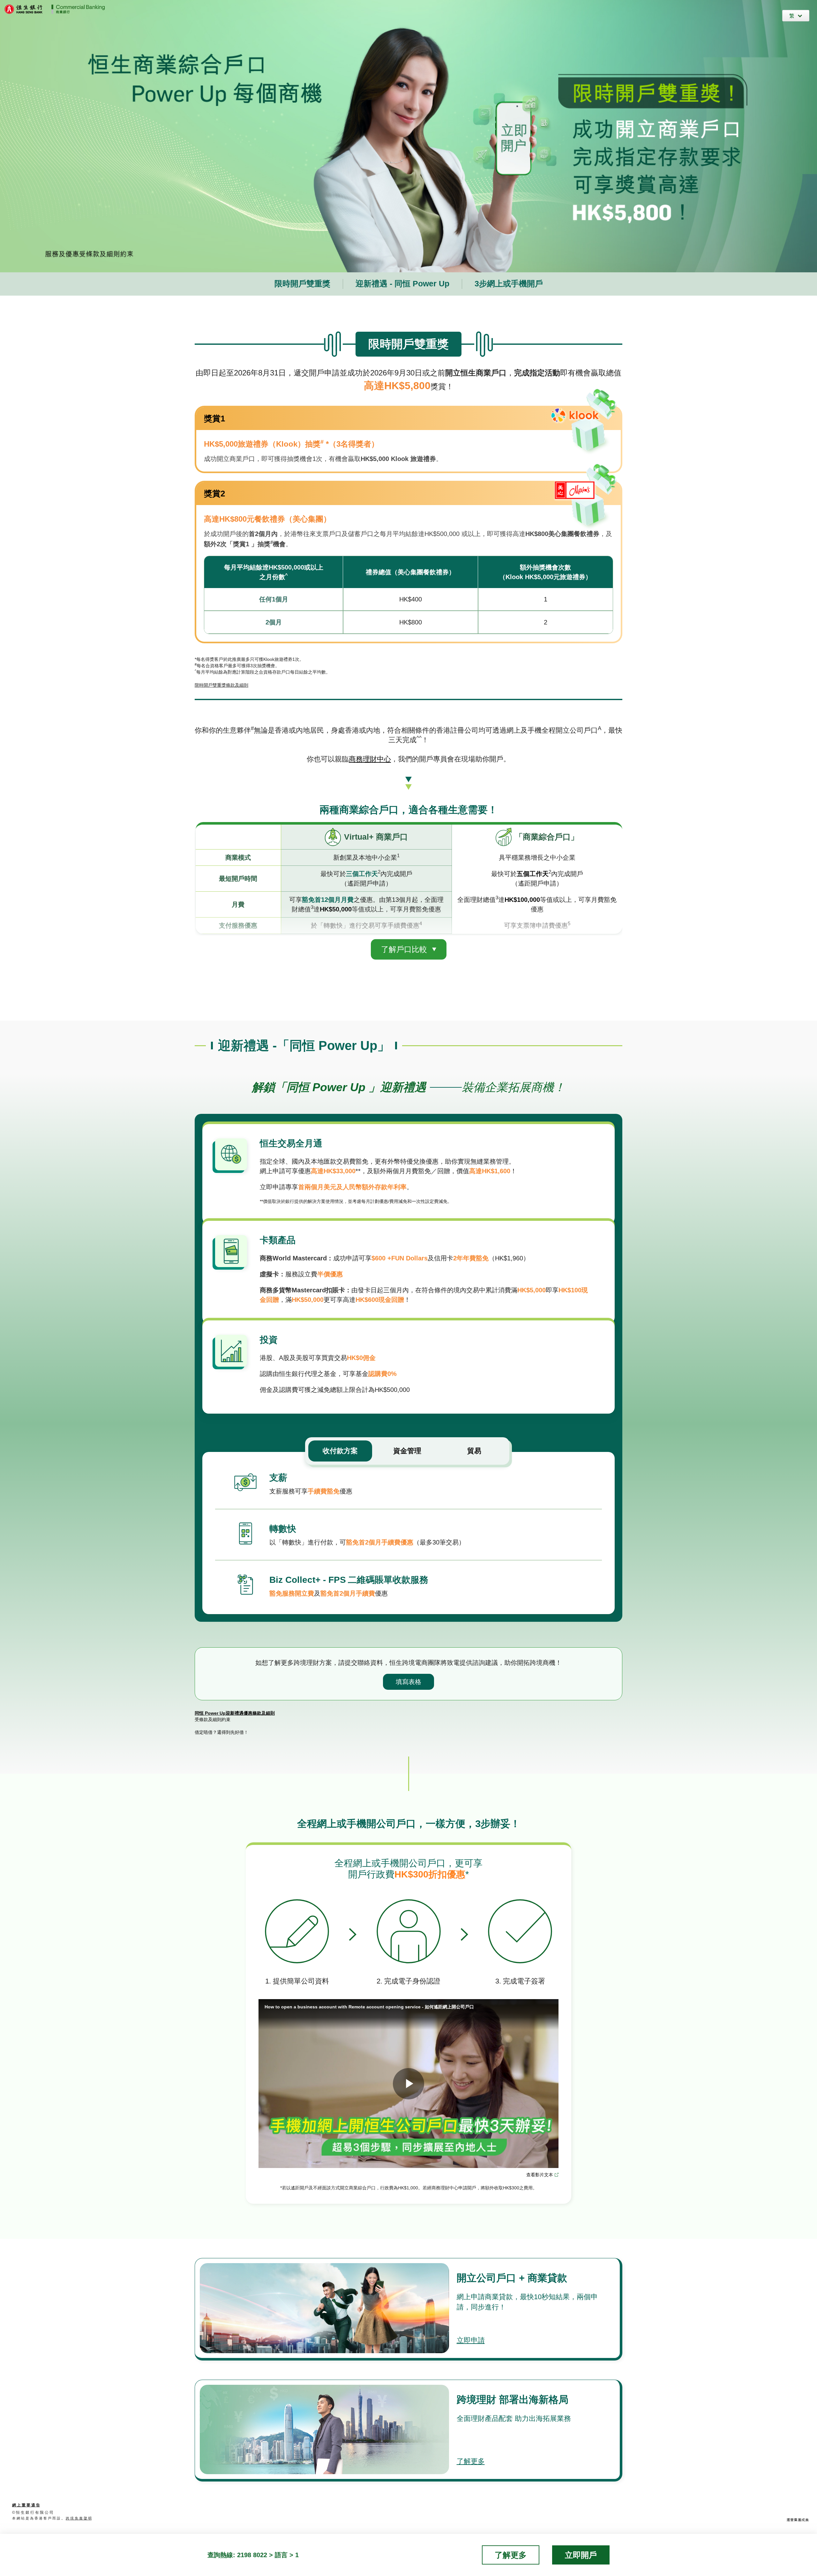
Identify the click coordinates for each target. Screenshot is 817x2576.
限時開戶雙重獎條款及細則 (221, 685)
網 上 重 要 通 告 (26, 2505)
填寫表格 (408, 1682)
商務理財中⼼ (370, 759)
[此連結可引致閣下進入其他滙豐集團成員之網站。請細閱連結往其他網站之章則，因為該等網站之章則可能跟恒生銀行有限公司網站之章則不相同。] (798, 2519)
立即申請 (471, 2340)
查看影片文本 (540, 2175)
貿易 (474, 1451)
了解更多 (471, 2461)
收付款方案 (340, 1451)
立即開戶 (581, 2555)
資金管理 (407, 1451)
